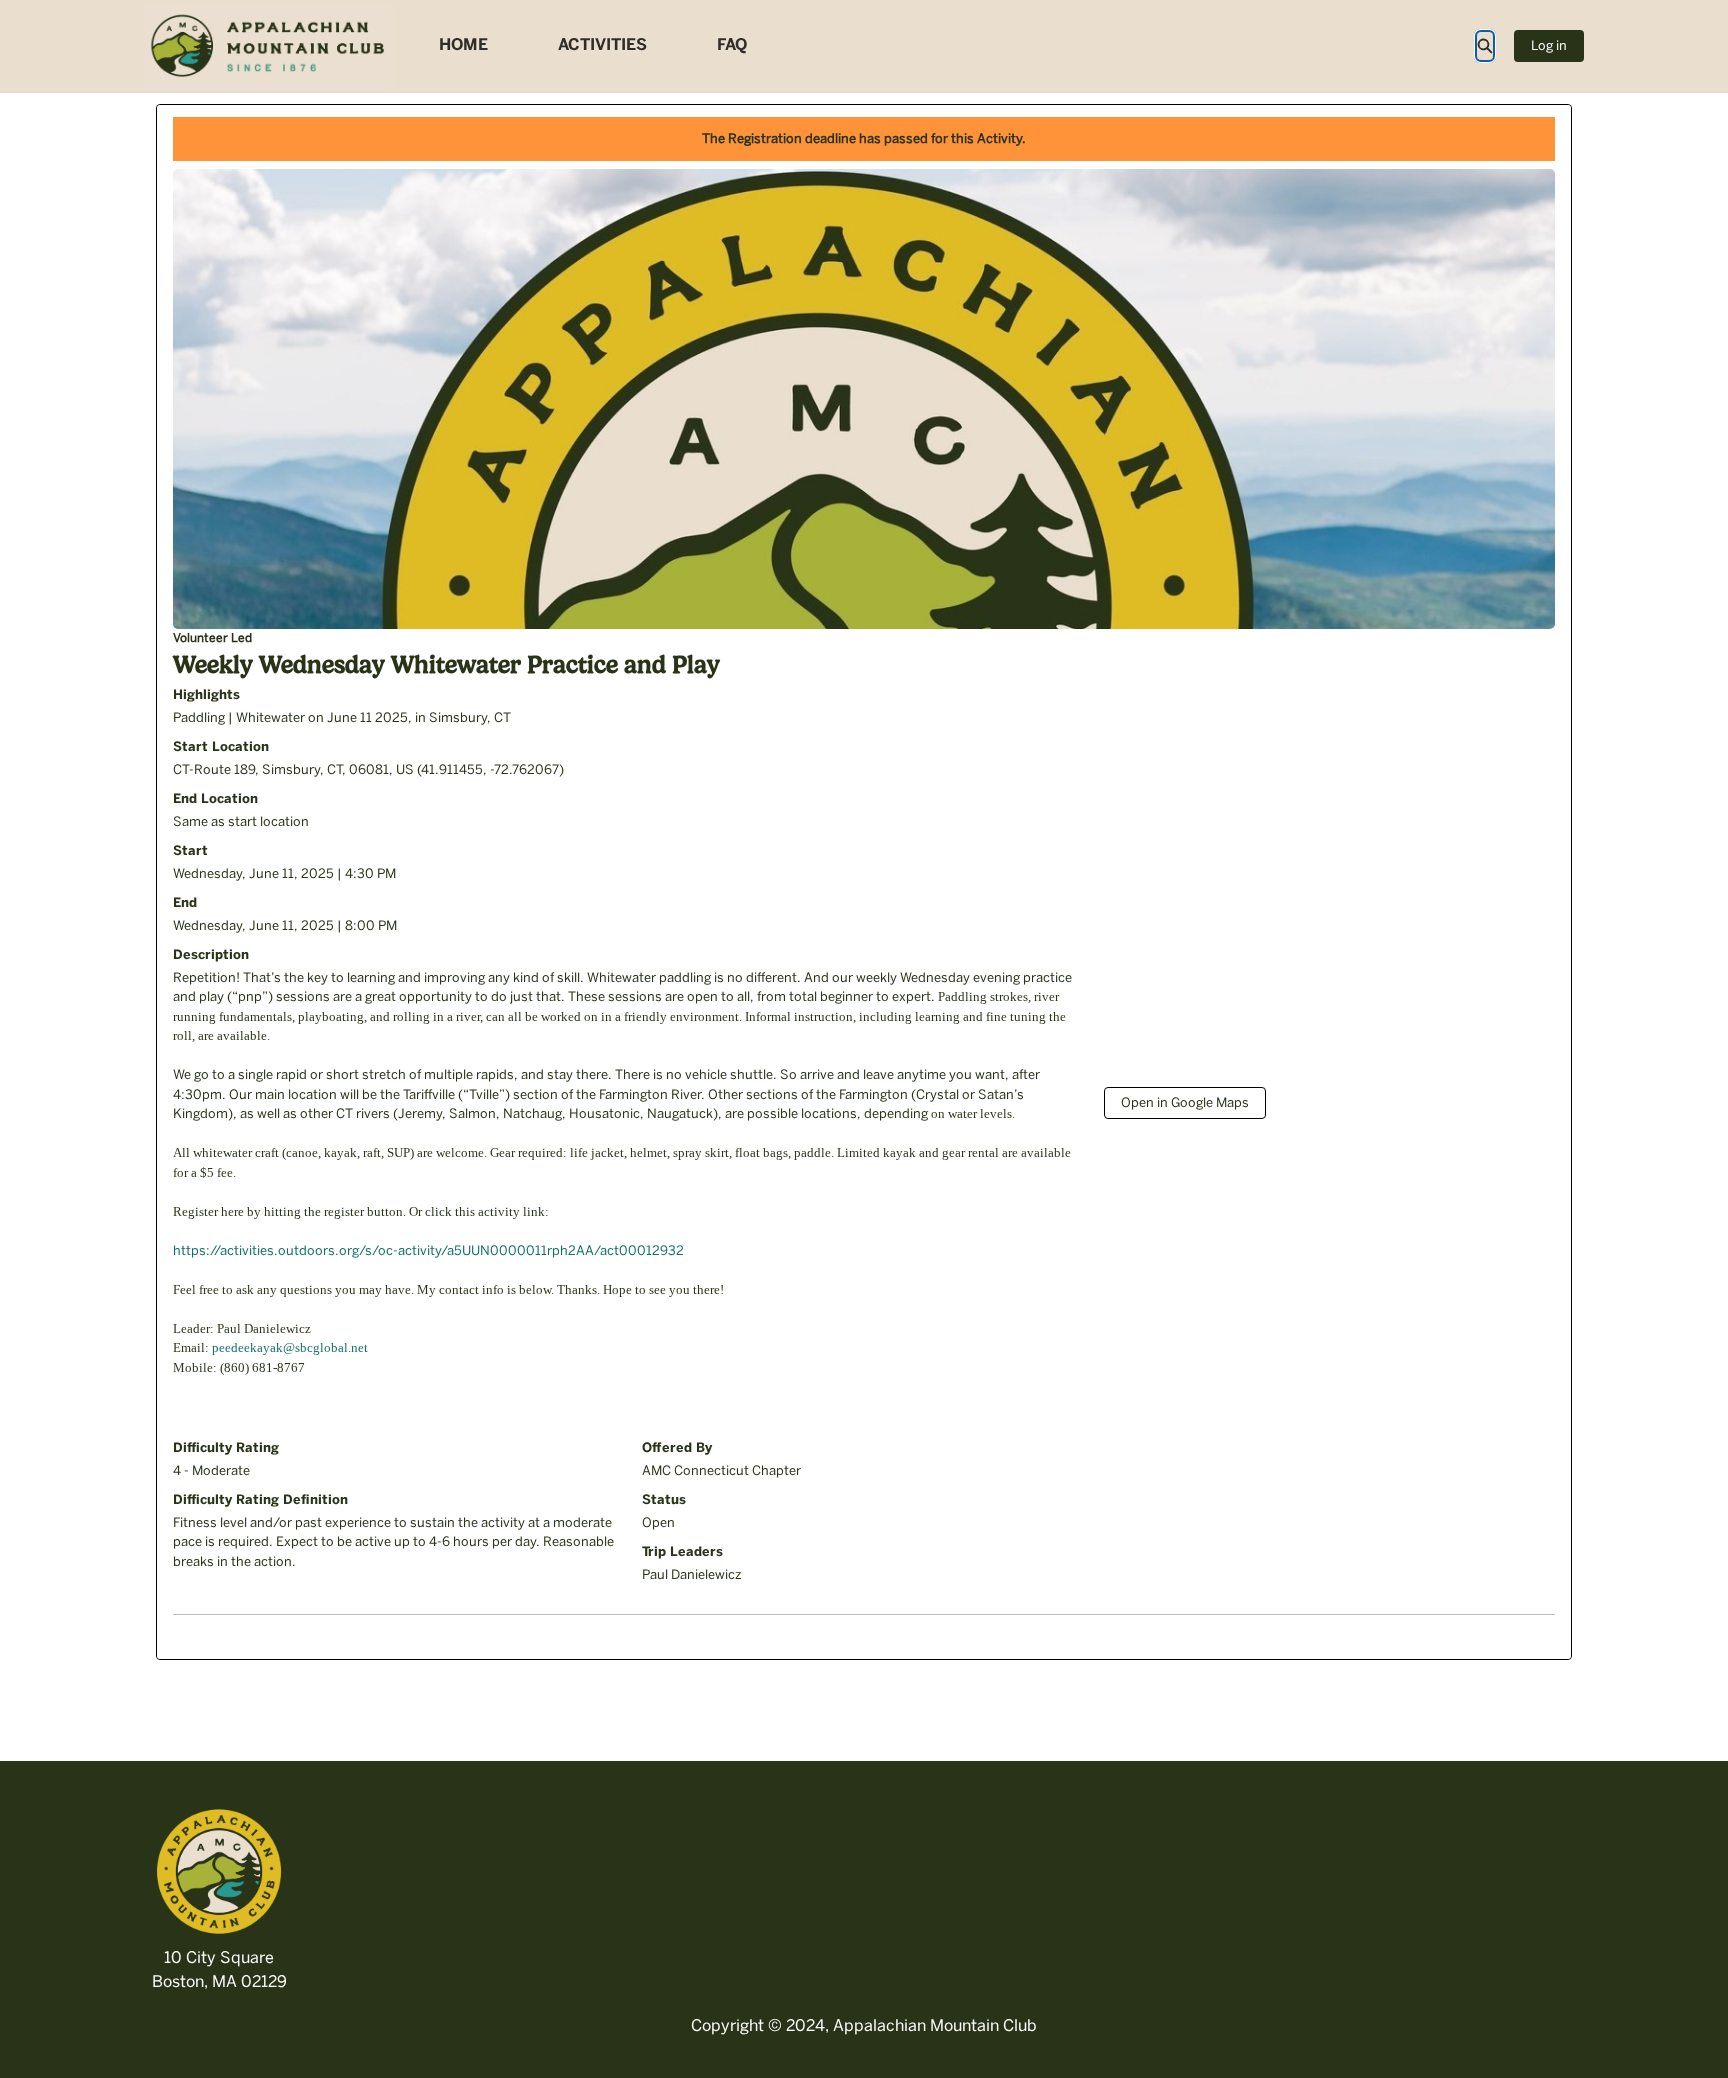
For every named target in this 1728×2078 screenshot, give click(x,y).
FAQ (732, 44)
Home (463, 44)
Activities (602, 44)
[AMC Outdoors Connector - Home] (269, 46)
